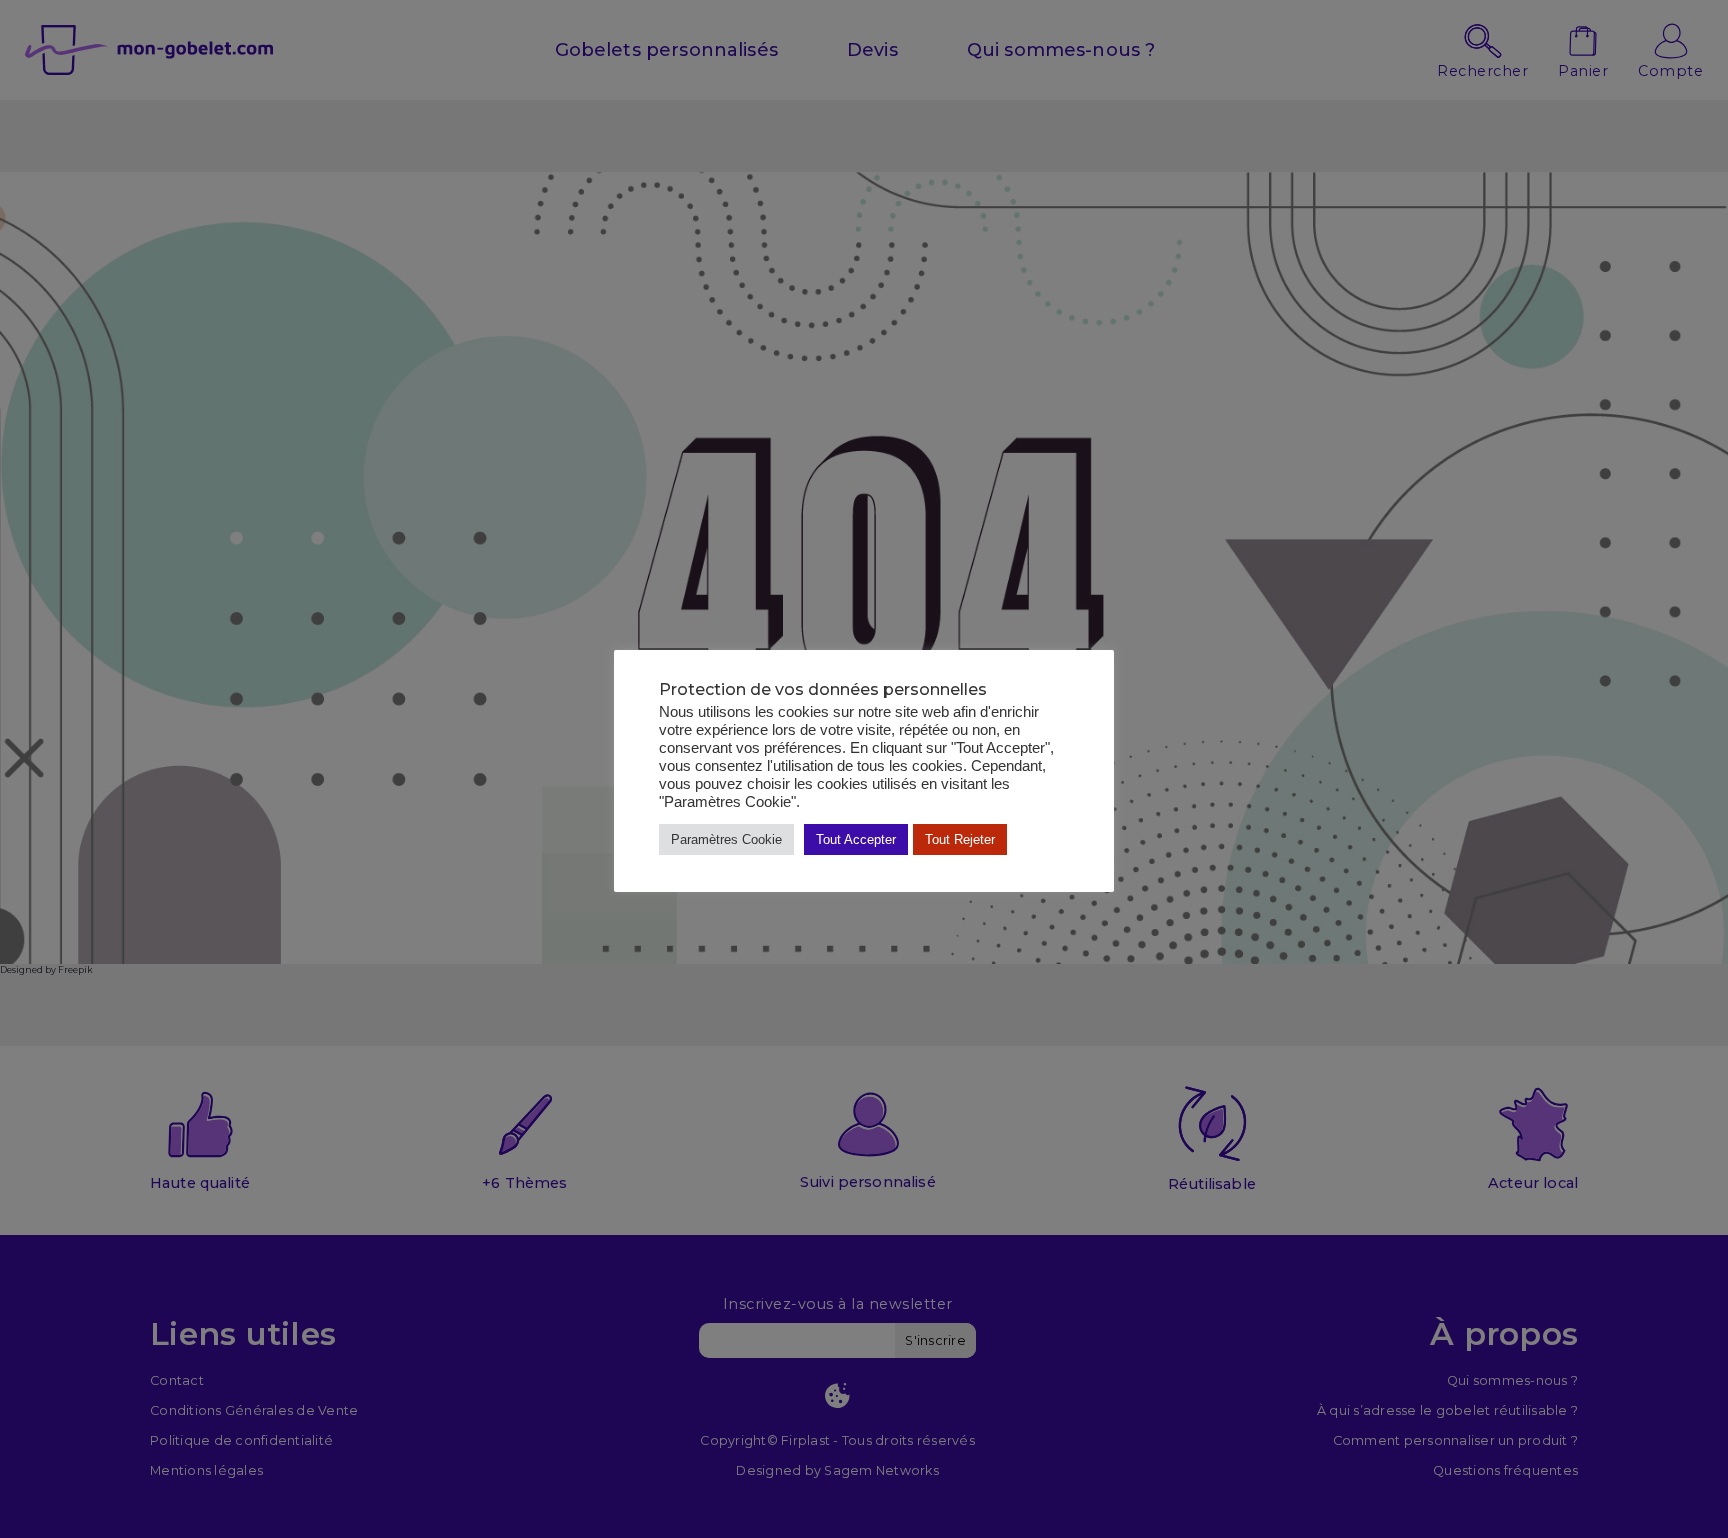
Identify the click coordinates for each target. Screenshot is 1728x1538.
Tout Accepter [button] (856, 839)
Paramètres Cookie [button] (726, 839)
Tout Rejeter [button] (960, 839)
